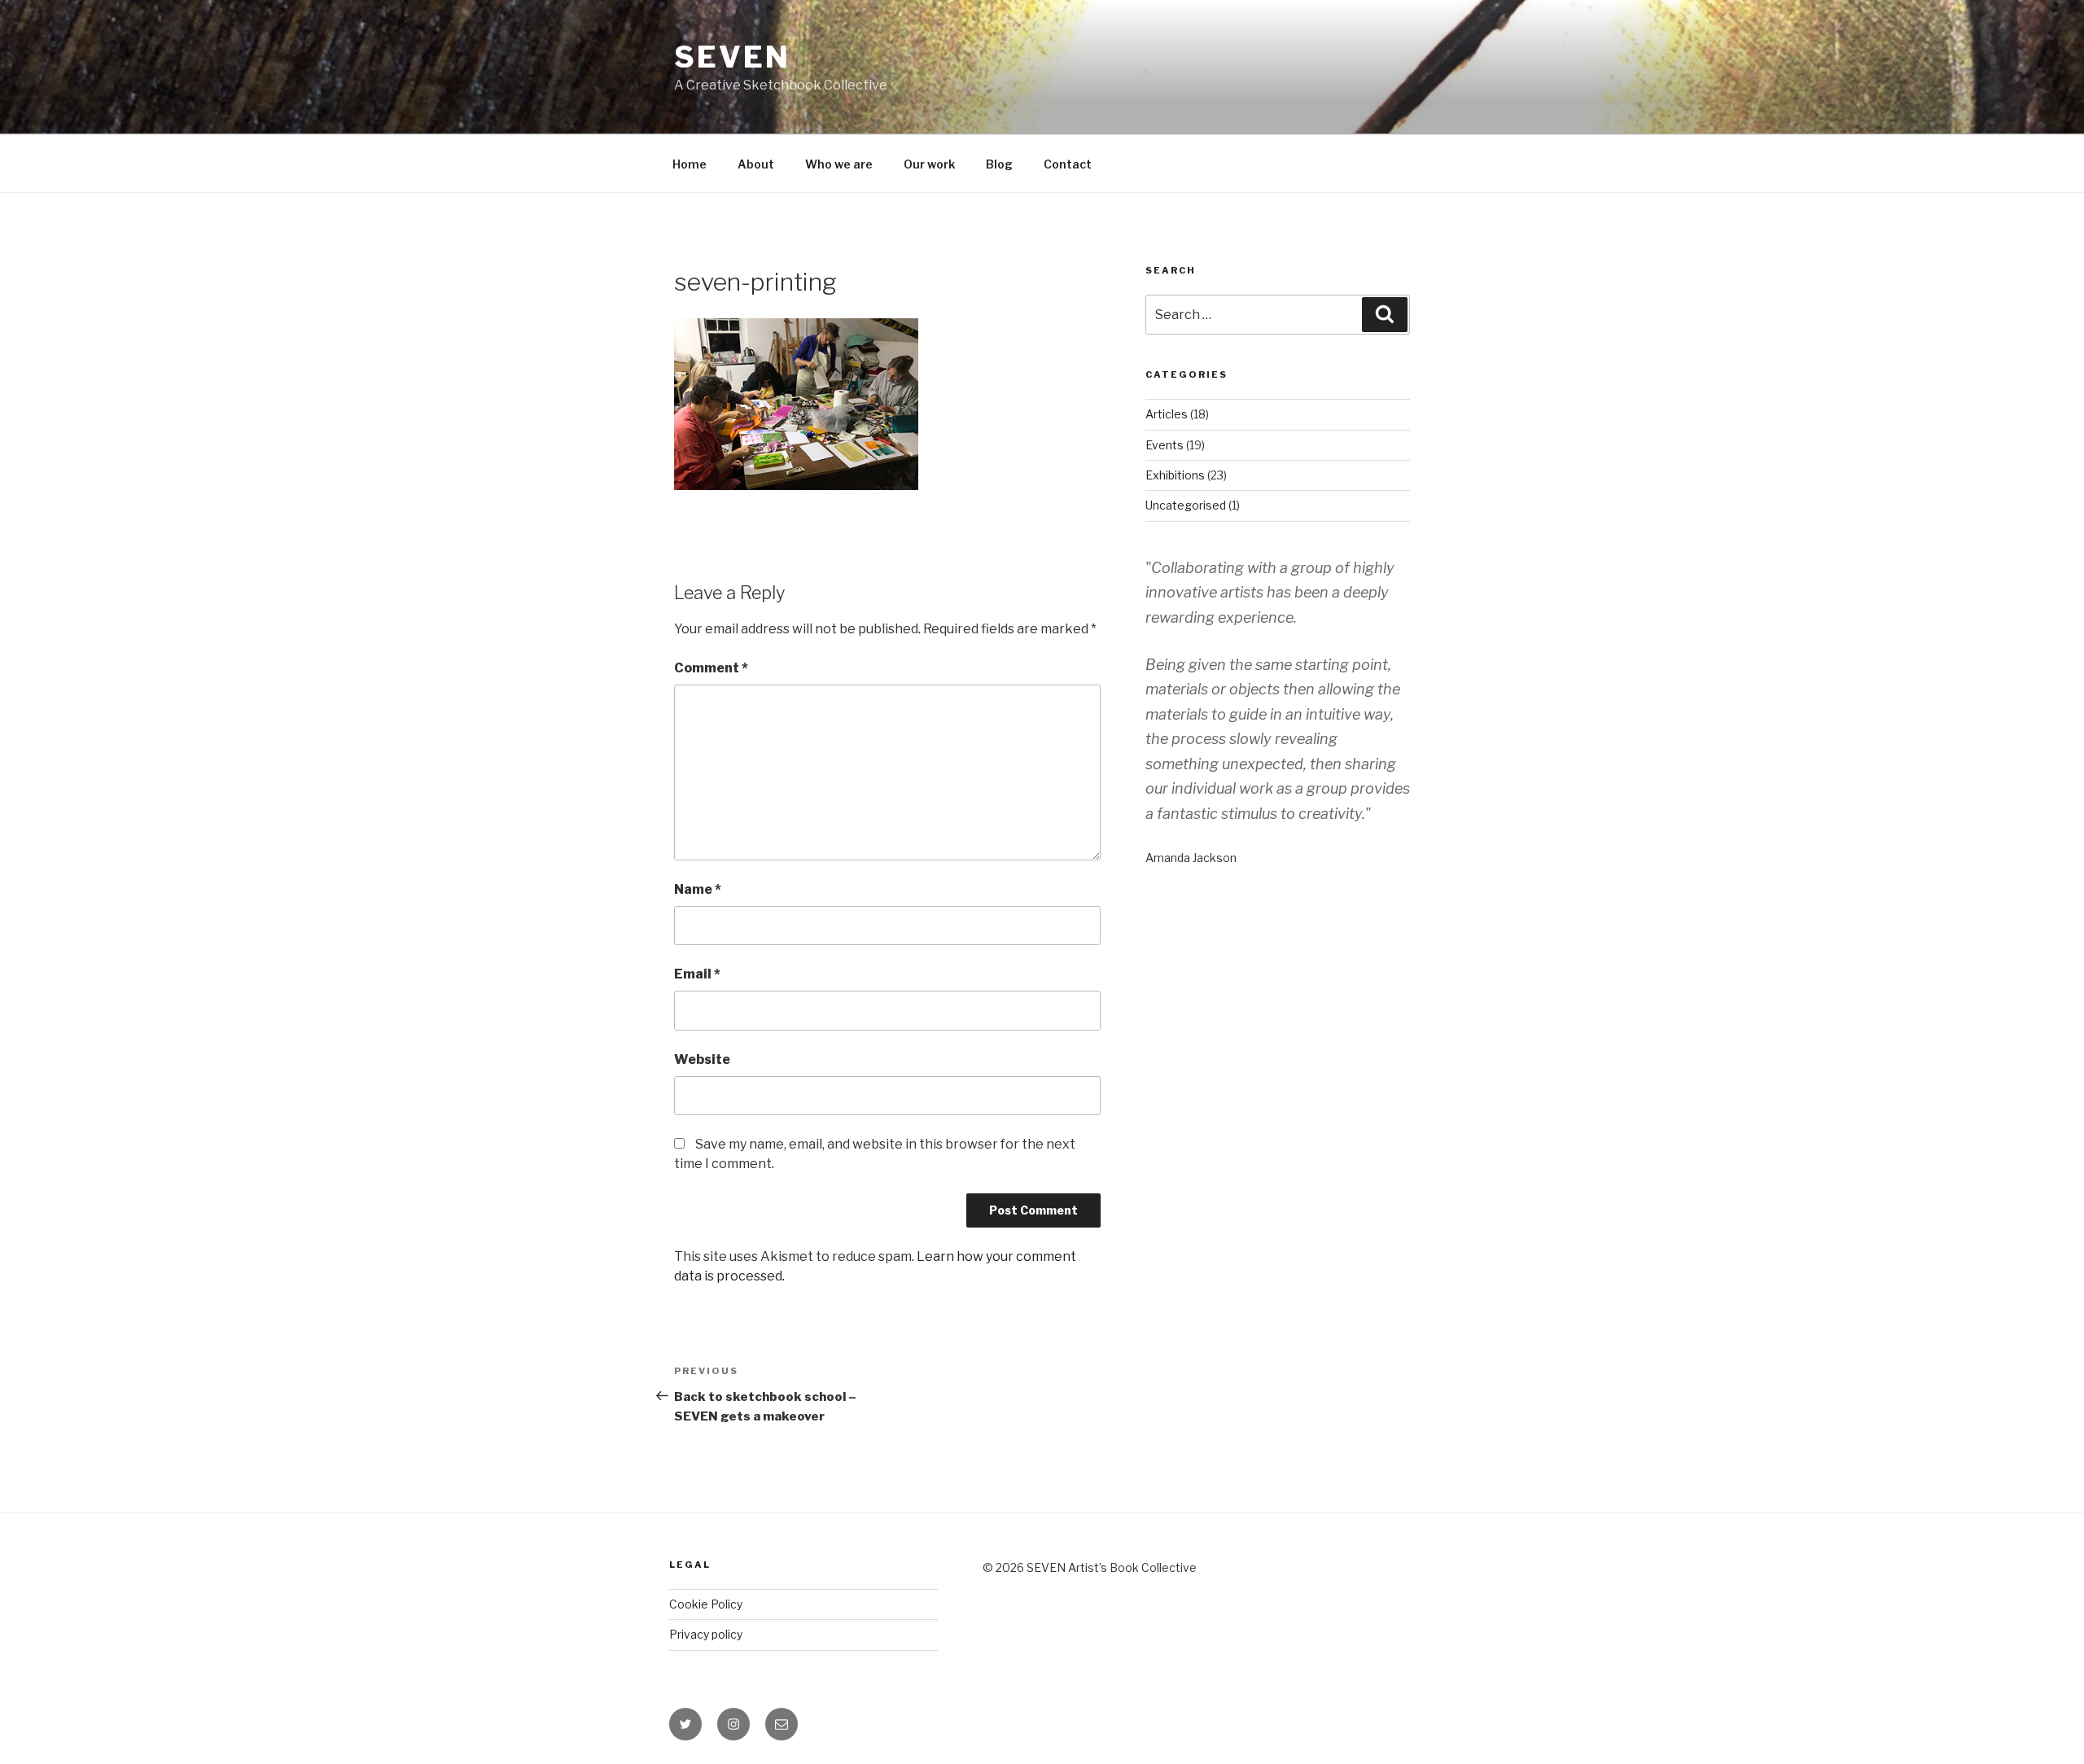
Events (1165, 445)
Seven (732, 57)
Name (698, 889)
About (756, 164)
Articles (1167, 414)
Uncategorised (1186, 505)
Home (690, 164)
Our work (929, 164)
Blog (999, 164)
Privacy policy (706, 1634)
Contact (1068, 164)
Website (702, 1059)
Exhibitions (1175, 475)
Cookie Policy (706, 1604)
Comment (711, 668)
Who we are (839, 164)
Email (697, 974)
